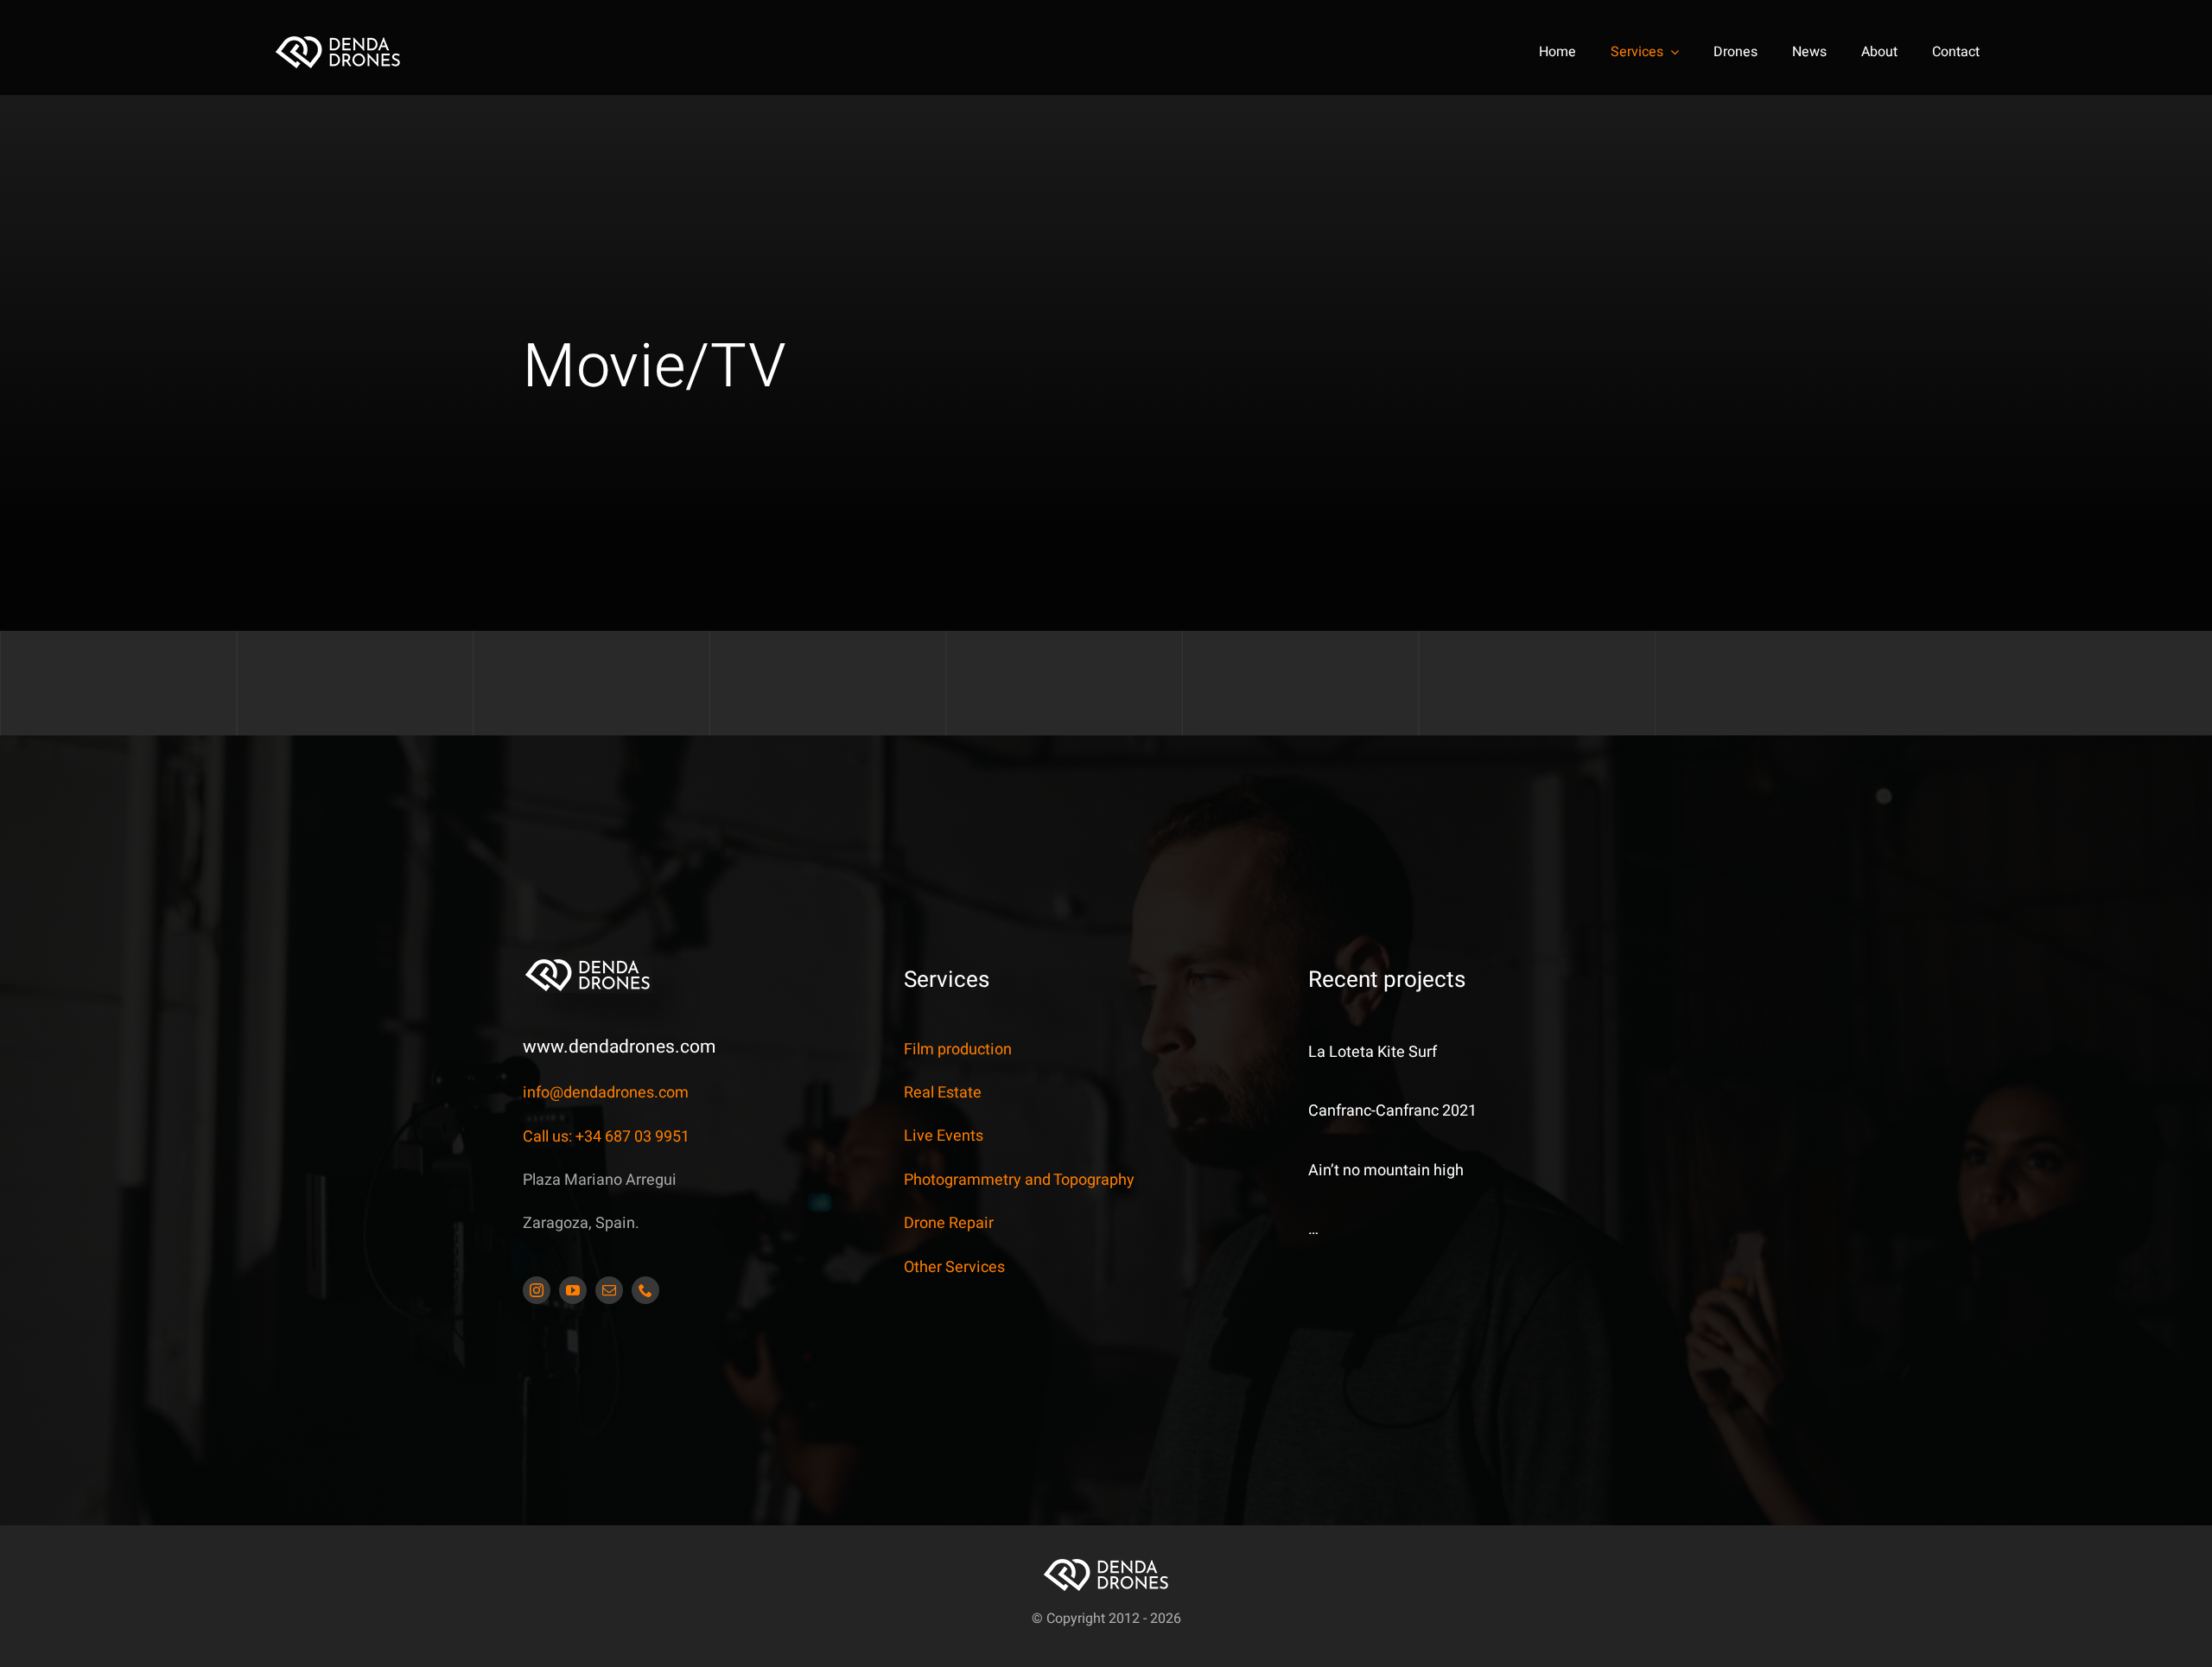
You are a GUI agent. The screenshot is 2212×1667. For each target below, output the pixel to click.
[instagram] (537, 1290)
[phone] (645, 1290)
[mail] (609, 1290)
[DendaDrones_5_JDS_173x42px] (338, 41)
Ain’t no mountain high (1386, 1171)
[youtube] (573, 1290)
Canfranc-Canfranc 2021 (1392, 1111)
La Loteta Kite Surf (1373, 1052)
